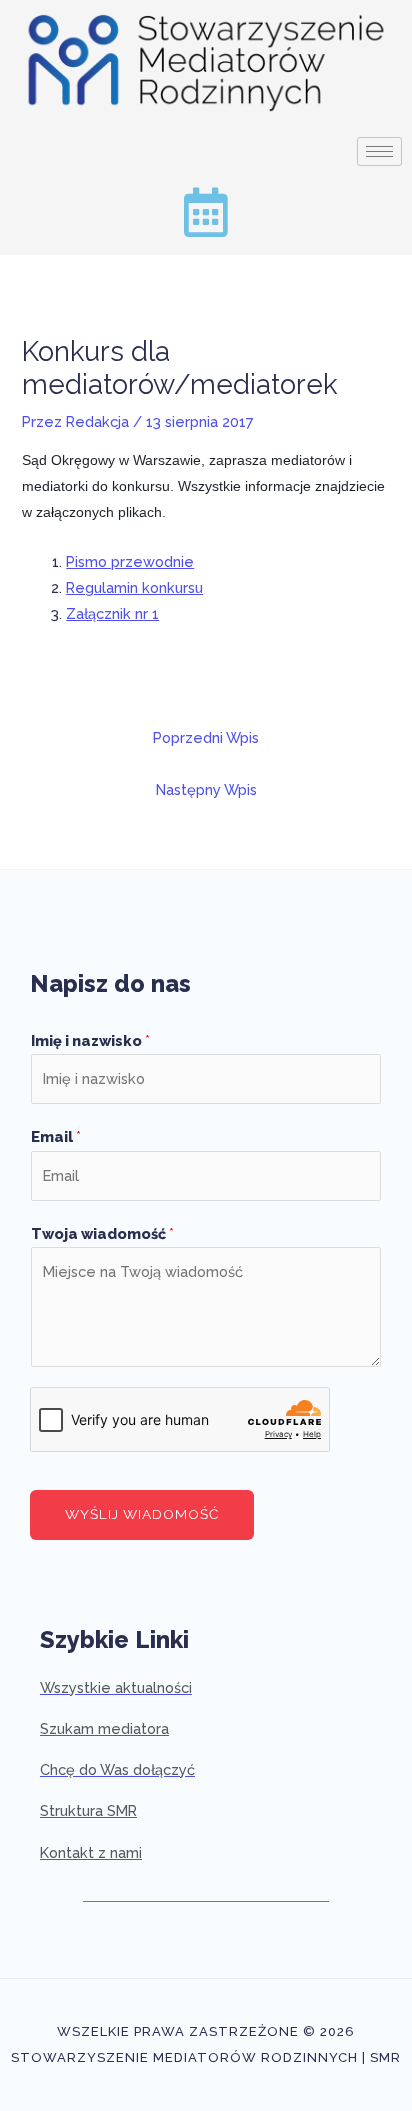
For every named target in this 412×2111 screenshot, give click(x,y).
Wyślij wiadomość (142, 1514)
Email (56, 1136)
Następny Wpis (206, 789)
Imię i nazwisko (90, 1040)
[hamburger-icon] (379, 151)
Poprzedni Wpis (206, 737)
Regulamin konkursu (134, 587)
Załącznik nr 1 (112, 613)
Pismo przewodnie (130, 561)
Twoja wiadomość (102, 1233)
